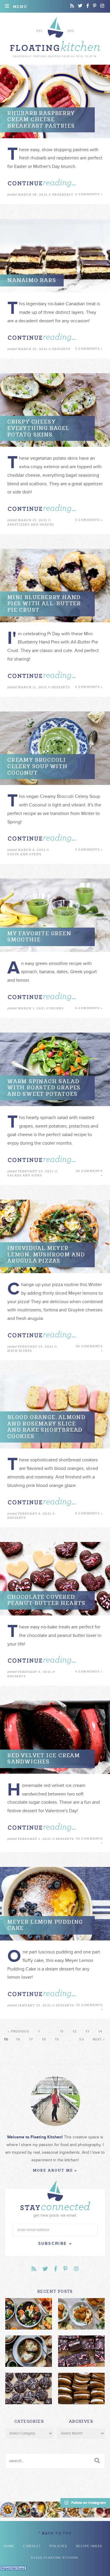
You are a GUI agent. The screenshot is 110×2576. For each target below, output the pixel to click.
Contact (32, 2546)
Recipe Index (89, 2546)
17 (31, 2039)
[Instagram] (102, 6)
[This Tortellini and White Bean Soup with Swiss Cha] (8, 2510)
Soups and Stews (24, 854)
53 (81, 2039)
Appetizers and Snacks (31, 525)
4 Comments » (89, 850)
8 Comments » (89, 1513)
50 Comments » (89, 1348)
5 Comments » (89, 349)
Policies (58, 2546)
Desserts (61, 349)
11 (62, 2031)
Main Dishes (20, 1351)
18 (44, 2039)
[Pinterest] (95, 6)
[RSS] (72, 6)
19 (57, 2039)
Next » (99, 2039)
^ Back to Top (55, 2533)
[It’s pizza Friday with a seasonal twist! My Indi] (55, 2510)
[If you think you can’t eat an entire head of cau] (71, 2510)
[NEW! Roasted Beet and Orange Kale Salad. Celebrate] (24, 2510)
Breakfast (63, 195)
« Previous (18, 2031)
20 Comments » (89, 1173)
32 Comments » (89, 2007)
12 (75, 2031)
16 (18, 2039)
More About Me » (55, 2170)
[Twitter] (80, 6)
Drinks (57, 1008)
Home (9, 2546)
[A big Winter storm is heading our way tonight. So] (39, 2510)
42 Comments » (89, 1841)
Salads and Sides (25, 1175)
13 (88, 2031)
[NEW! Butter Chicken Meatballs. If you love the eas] (87, 2510)
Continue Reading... (42, 183)
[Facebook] (88, 6)
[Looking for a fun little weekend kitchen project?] (102, 2510)
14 (100, 2031)
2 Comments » (89, 194)
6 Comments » (89, 1008)
